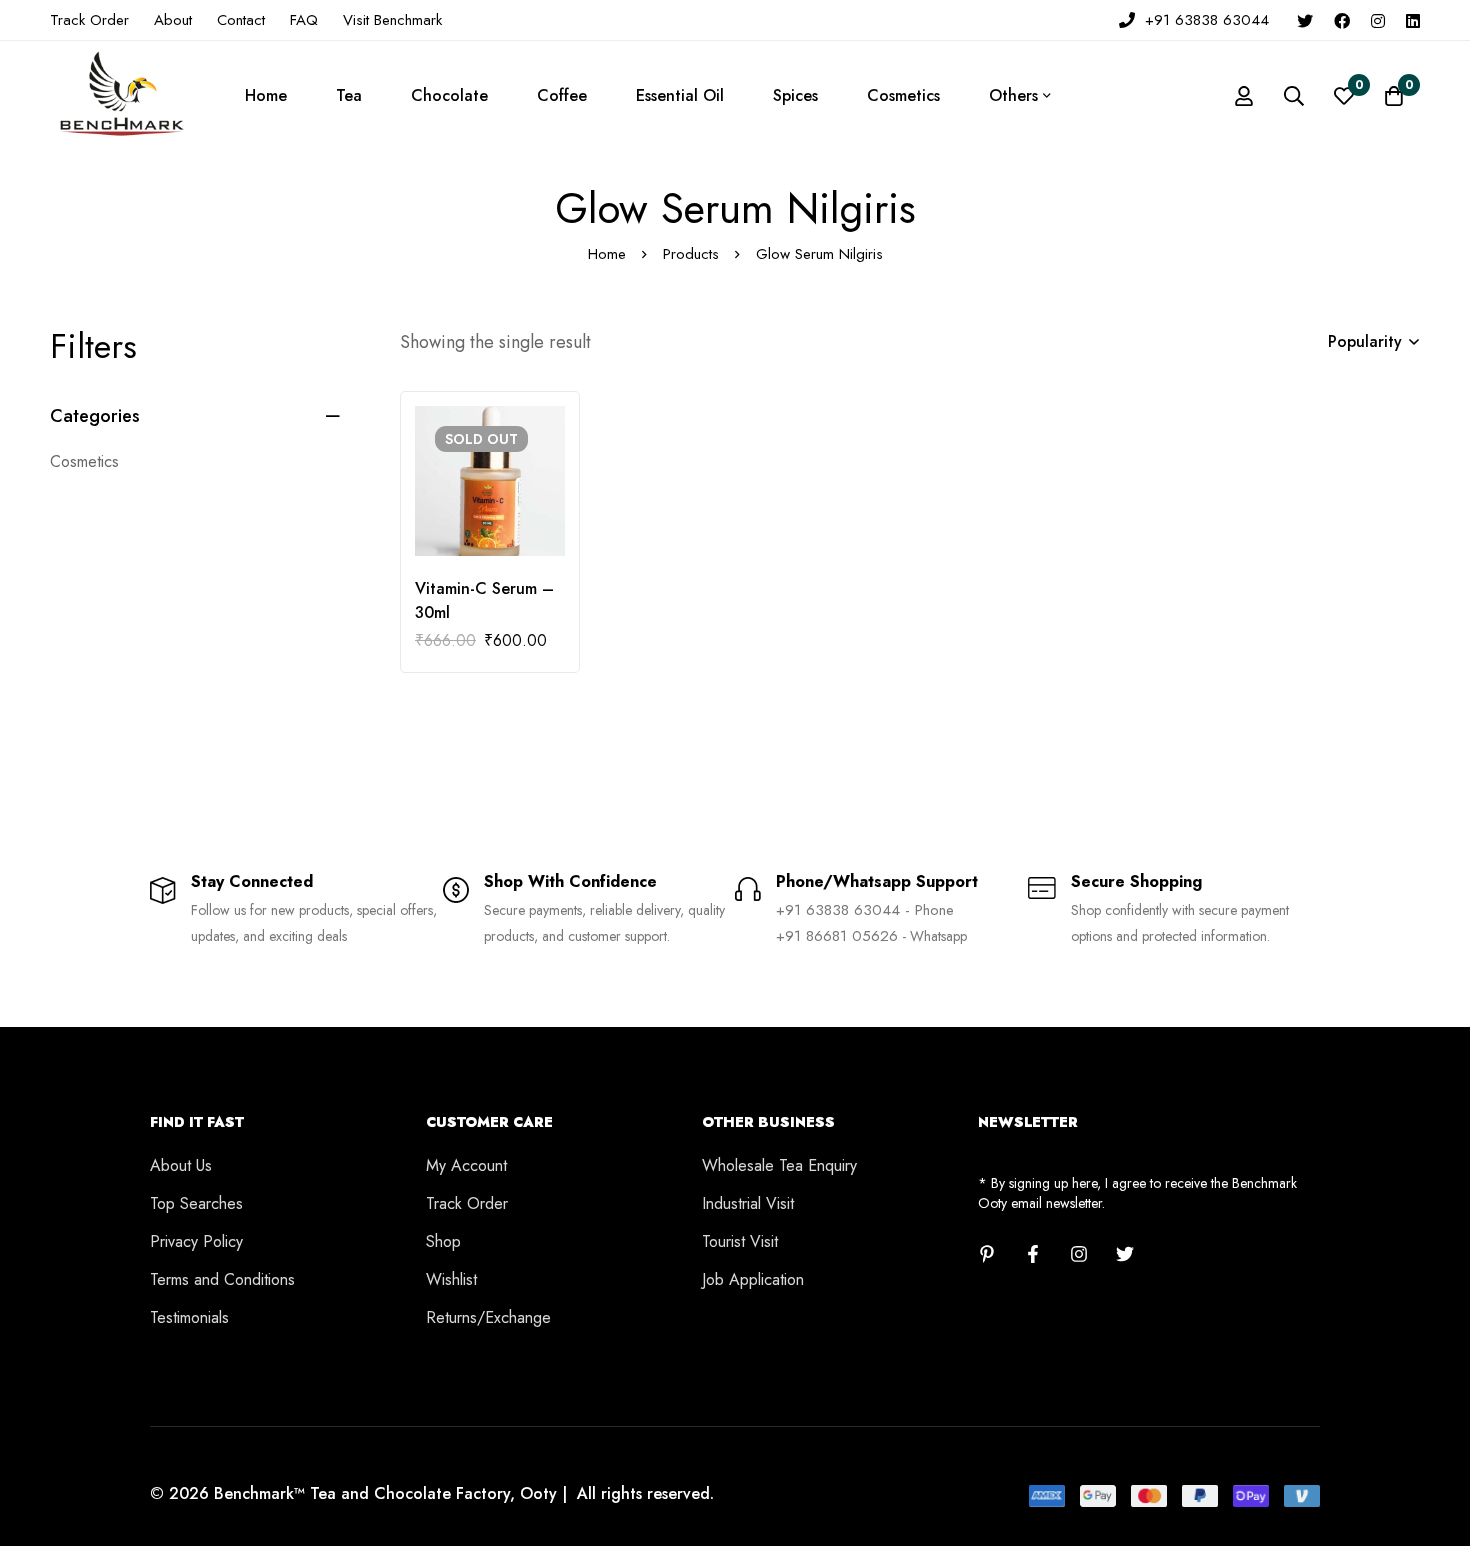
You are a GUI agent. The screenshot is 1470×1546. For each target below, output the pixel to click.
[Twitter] (1305, 20)
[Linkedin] (1413, 20)
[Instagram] (1378, 20)
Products (691, 254)
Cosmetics (84, 461)
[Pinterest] (987, 1254)
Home (607, 254)
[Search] (1294, 96)
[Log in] (1244, 96)
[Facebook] (1342, 20)
